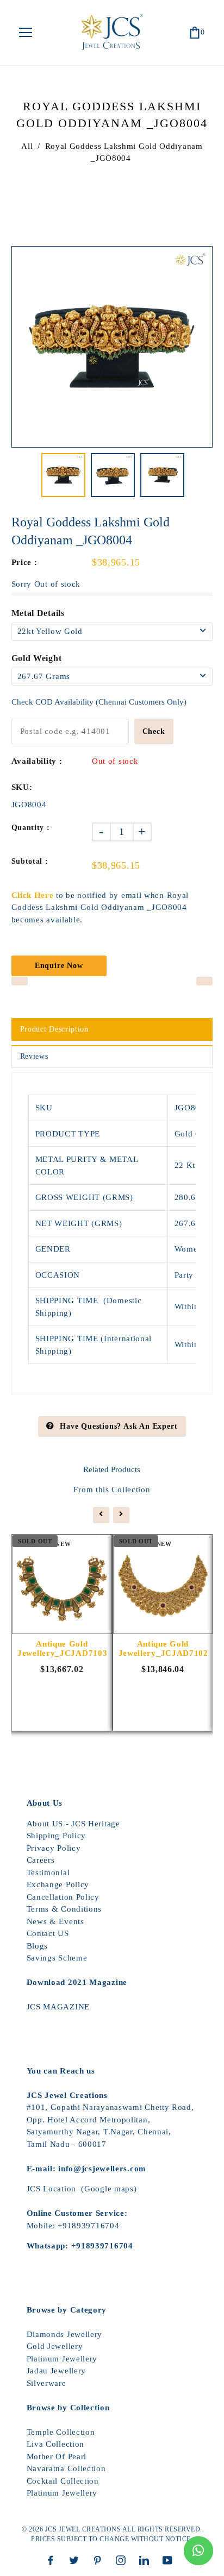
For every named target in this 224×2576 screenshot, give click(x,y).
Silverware (46, 2383)
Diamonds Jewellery (65, 2334)
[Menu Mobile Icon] (26, 33)
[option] (112, 347)
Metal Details (38, 613)
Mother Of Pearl (57, 2456)
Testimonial (48, 1873)
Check (154, 731)
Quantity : (31, 828)
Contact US (48, 1933)
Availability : (37, 761)
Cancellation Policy (63, 1897)
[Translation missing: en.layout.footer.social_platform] (53, 2560)
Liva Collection (56, 2444)
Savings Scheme (57, 1958)
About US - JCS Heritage (73, 1824)
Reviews (34, 1056)
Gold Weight (37, 658)
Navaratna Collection (66, 2468)
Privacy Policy (54, 1848)
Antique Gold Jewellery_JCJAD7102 (163, 1648)
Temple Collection (61, 2432)
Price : (24, 562)
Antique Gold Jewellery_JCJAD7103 (62, 1648)
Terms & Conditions (64, 1909)
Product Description (54, 1029)
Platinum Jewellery (62, 2359)
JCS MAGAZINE (58, 2007)
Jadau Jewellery (57, 2371)
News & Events (55, 1921)
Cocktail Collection (63, 2481)
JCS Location (51, 2189)
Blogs (38, 1946)
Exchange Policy (58, 1884)
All (27, 146)
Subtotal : (30, 861)
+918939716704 (88, 2226)
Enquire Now (59, 966)
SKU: (22, 787)
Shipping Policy (57, 1836)
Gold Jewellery (55, 2346)
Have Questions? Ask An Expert (119, 1426)
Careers (41, 1860)
